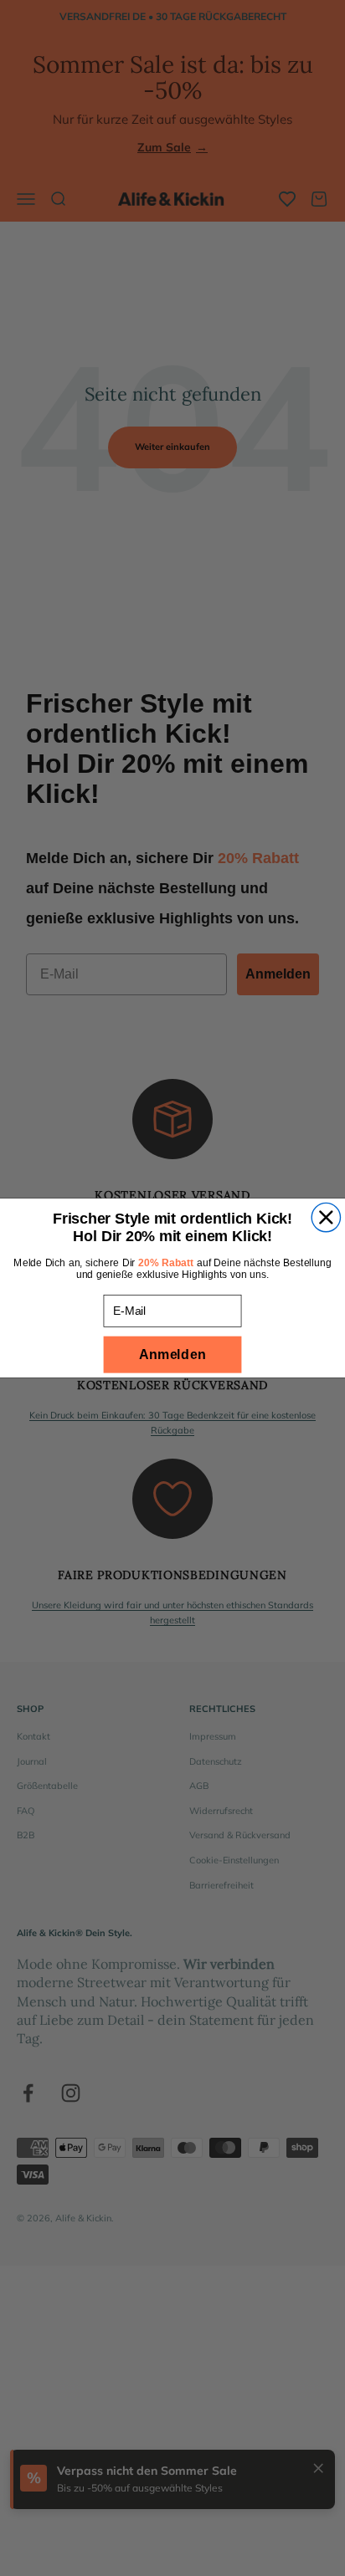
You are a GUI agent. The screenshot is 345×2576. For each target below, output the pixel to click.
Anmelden (172, 1354)
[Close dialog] (326, 1217)
